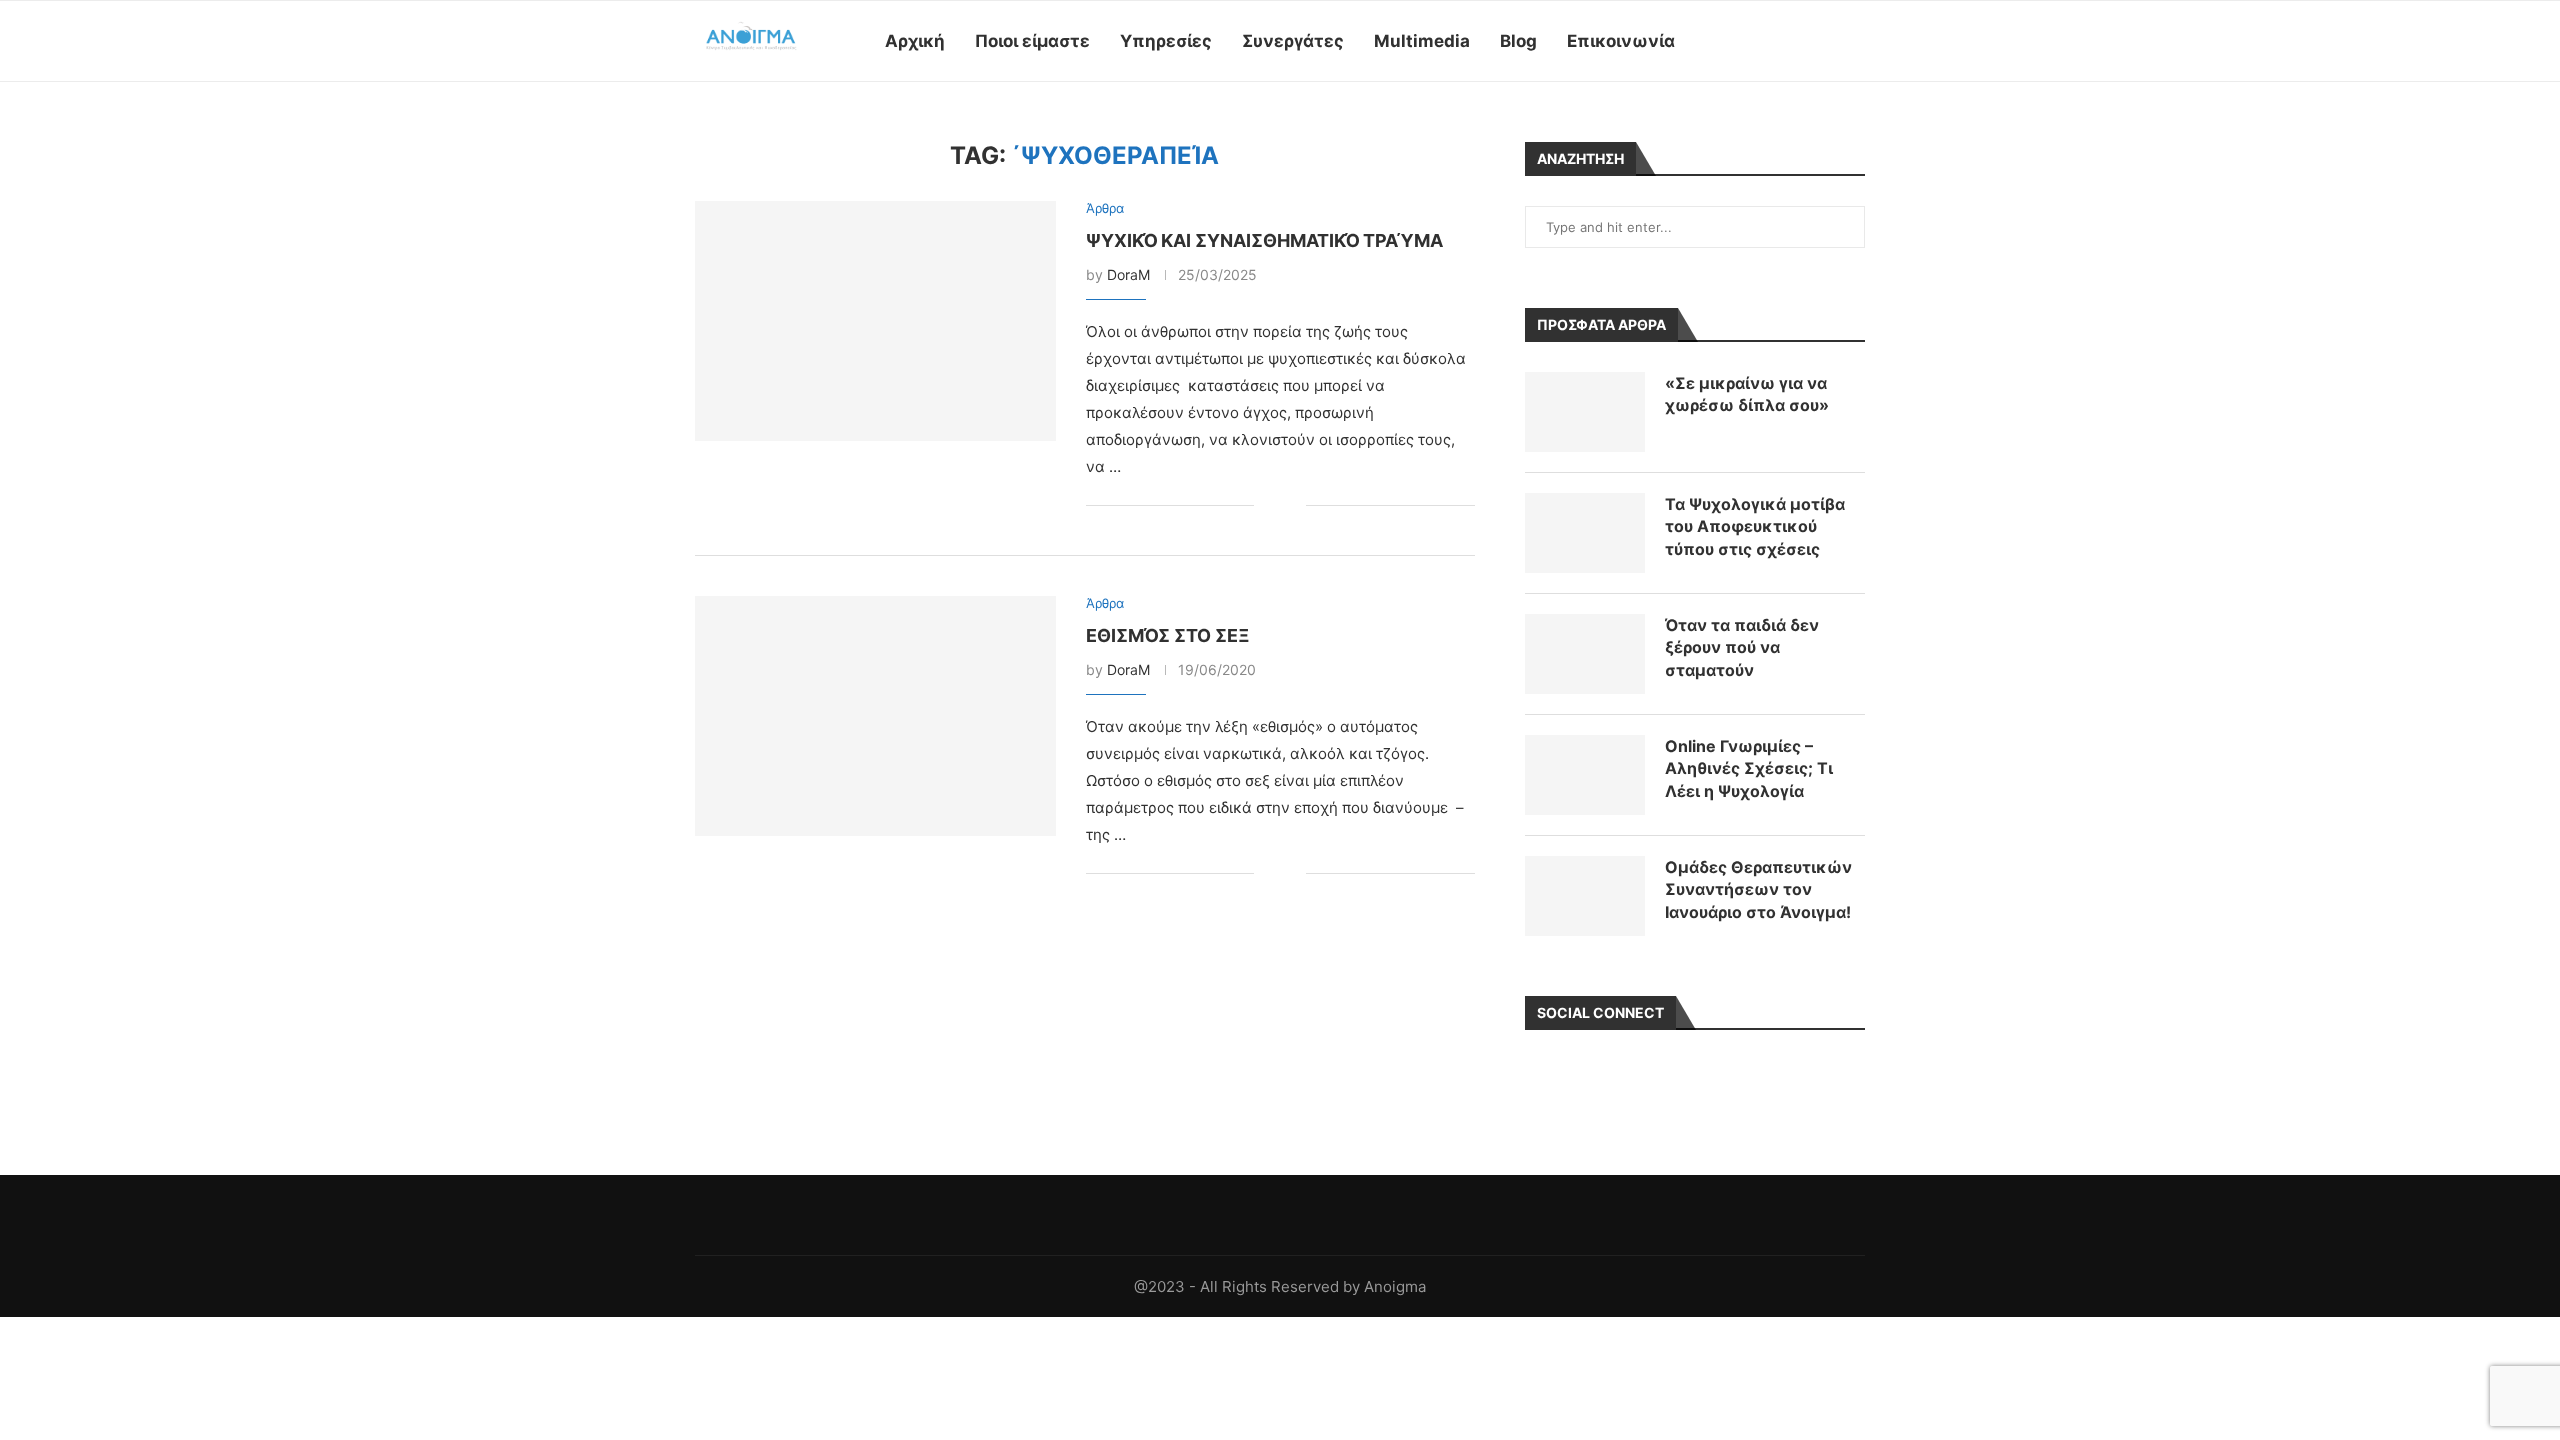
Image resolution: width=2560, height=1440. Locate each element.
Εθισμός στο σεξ (1168, 635)
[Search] (1855, 41)
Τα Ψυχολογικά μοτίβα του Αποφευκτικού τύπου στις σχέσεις (1755, 526)
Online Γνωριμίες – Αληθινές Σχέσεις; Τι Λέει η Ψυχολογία (1749, 768)
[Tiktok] (1824, 41)
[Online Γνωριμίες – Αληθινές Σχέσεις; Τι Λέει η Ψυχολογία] (1585, 775)
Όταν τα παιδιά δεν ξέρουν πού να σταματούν (1742, 647)
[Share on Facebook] (1269, 505)
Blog (1518, 41)
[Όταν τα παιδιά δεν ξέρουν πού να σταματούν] (1585, 654)
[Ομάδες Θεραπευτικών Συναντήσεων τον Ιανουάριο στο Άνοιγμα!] (1585, 896)
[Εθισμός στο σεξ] (875, 716)
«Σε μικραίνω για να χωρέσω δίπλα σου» (1747, 394)
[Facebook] (1740, 41)
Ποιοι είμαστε (1032, 41)
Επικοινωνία (1621, 41)
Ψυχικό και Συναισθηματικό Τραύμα (1264, 240)
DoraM (1128, 274)
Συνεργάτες (1293, 41)
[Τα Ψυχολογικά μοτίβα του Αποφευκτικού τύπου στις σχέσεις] (1585, 533)
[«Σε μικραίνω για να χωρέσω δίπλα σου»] (1585, 412)
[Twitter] (1761, 41)
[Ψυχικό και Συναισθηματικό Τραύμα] (875, 321)
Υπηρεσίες (1166, 41)
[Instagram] (1782, 41)
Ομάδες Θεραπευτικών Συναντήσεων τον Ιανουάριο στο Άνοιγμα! (1758, 889)
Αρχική (915, 41)
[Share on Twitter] (1290, 505)
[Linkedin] (1803, 41)
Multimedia (1422, 41)
